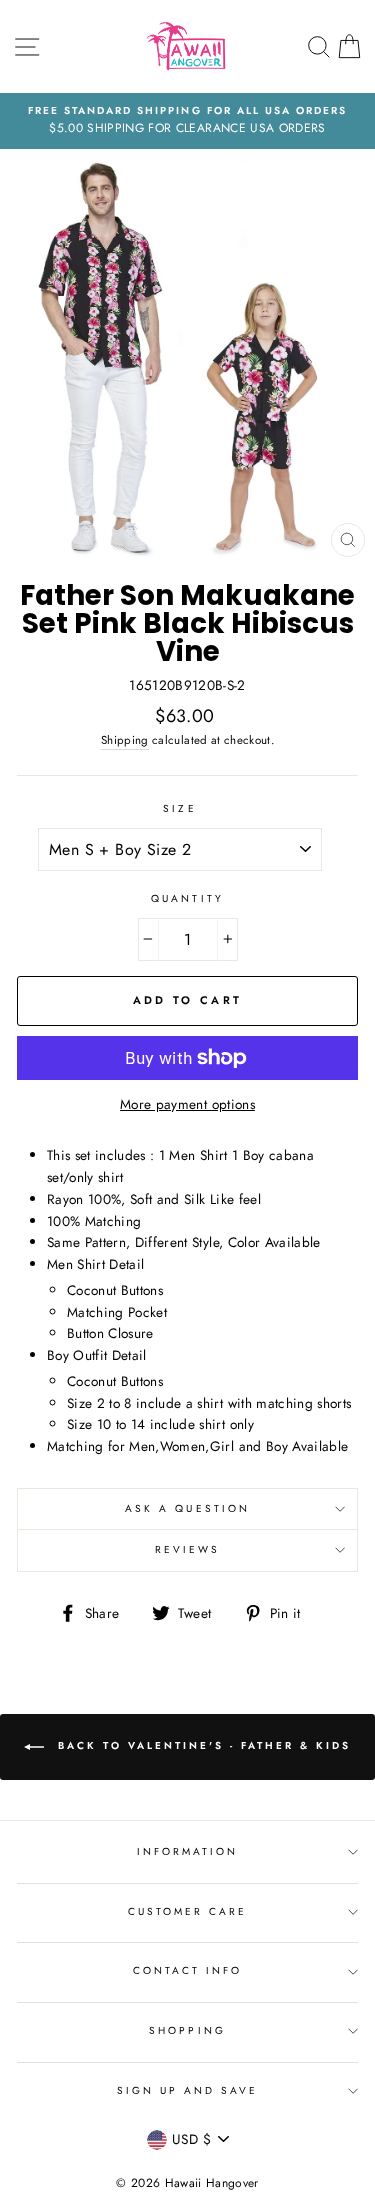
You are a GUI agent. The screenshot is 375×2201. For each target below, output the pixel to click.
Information (188, 1851)
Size (179, 808)
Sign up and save (188, 2090)
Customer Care (188, 1911)
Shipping (125, 740)
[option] (187, 121)
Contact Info (188, 1970)
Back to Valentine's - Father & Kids (201, 1746)
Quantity (187, 898)
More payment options (187, 1104)
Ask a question (187, 1508)
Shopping (187, 2030)
